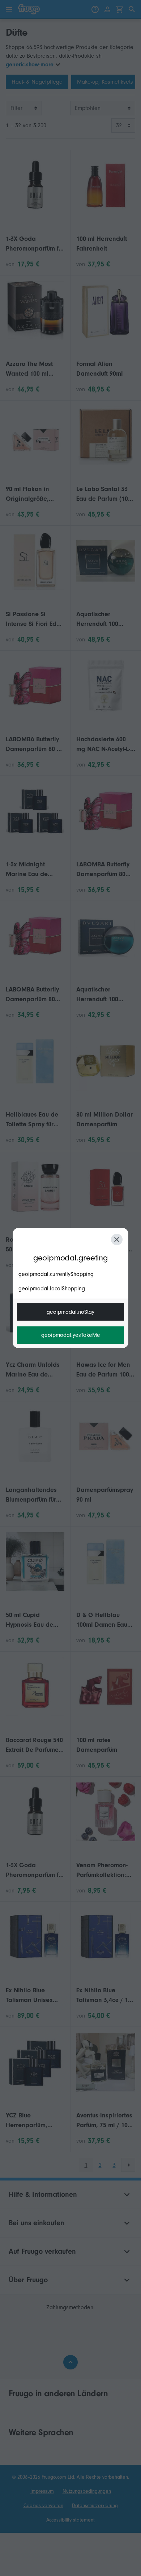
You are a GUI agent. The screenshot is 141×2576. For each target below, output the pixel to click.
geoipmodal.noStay (70, 1312)
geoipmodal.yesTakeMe (71, 1335)
